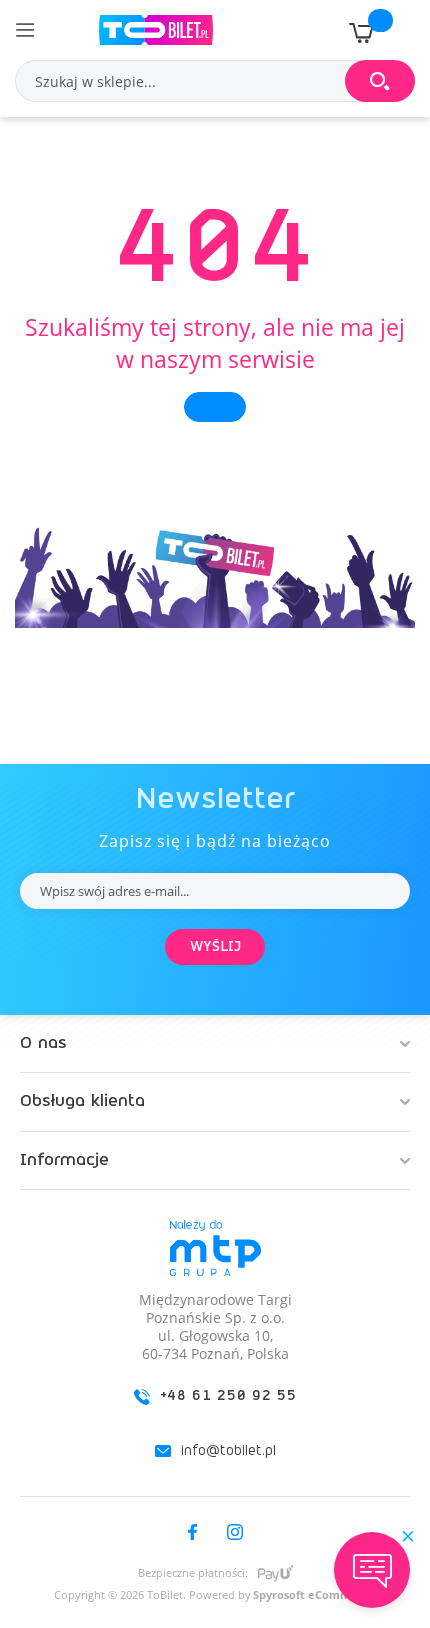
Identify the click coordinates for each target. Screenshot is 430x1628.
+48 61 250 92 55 (228, 1395)
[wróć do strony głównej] (215, 407)
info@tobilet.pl (228, 1450)
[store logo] (156, 30)
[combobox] (215, 81)
